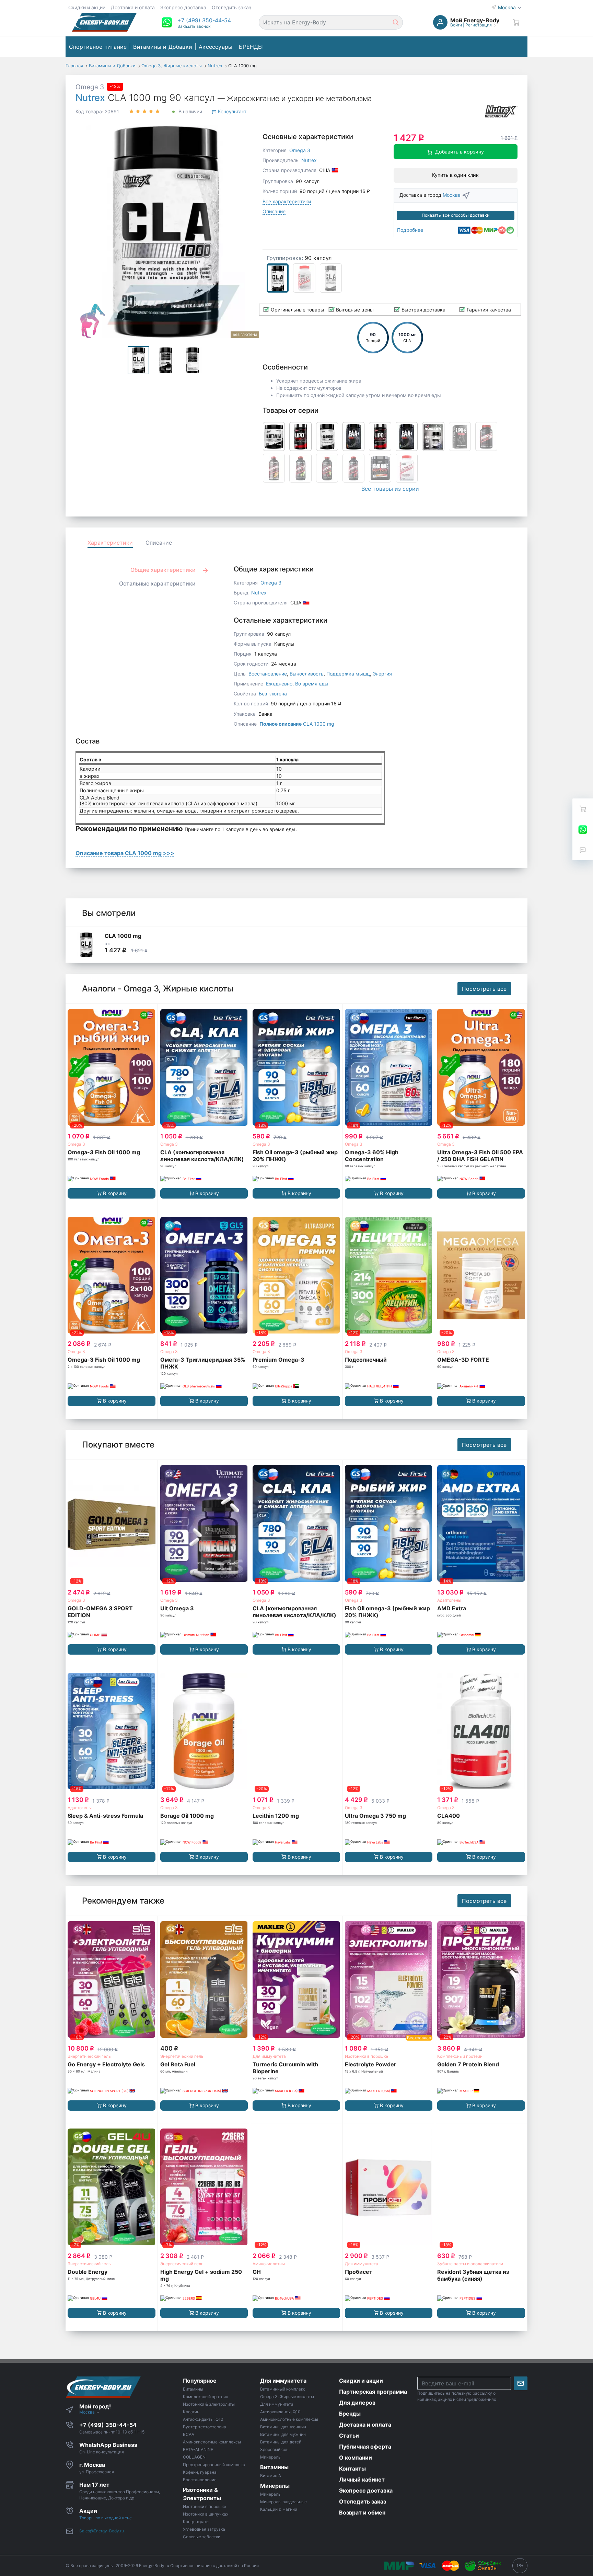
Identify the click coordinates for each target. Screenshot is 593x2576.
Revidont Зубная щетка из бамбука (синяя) (473, 2275)
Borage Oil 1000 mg (187, 1816)
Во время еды (312, 684)
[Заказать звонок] (583, 850)
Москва (508, 7)
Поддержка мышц (348, 674)
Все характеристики (287, 201)
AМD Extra (452, 1608)
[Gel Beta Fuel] (204, 1979)
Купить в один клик (455, 175)
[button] (204, 20)
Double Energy (88, 2272)
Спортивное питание (98, 47)
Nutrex (90, 98)
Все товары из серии (390, 489)
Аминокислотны (269, 2264)
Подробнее (410, 230)
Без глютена (273, 694)
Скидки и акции (87, 7)
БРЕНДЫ (251, 47)
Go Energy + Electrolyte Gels (106, 2064)
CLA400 (449, 1816)
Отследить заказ (231, 7)
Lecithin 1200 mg (276, 1816)
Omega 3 (90, 87)
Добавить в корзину (460, 152)
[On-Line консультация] (583, 829)
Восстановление (268, 674)
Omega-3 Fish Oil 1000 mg (104, 1152)
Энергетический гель (89, 2056)
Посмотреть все (484, 989)
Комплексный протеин (460, 2056)
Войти (456, 25)
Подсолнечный (366, 1360)
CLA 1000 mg (297, 724)
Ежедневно (279, 684)
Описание (274, 211)
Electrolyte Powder (371, 2064)
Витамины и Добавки (163, 47)
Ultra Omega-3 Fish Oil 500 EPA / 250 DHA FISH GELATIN (480, 1156)
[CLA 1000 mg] (86, 945)
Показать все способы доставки (456, 215)
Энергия (382, 674)
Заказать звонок (194, 26)
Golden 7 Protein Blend (468, 2064)
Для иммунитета (269, 2056)
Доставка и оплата (133, 7)
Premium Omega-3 (278, 1360)
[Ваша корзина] (516, 22)
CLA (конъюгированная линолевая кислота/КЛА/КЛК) (202, 1156)
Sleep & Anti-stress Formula (105, 1816)
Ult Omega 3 (177, 1608)
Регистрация (479, 25)
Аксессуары (216, 47)
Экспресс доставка (183, 7)
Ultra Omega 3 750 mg (375, 1816)
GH (257, 2272)
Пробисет (359, 2272)
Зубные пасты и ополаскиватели (470, 2264)
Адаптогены (449, 1600)
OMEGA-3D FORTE (463, 1360)
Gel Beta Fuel (178, 2064)
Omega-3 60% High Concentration (372, 1156)
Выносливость (307, 674)
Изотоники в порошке (367, 2056)
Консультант (231, 111)
